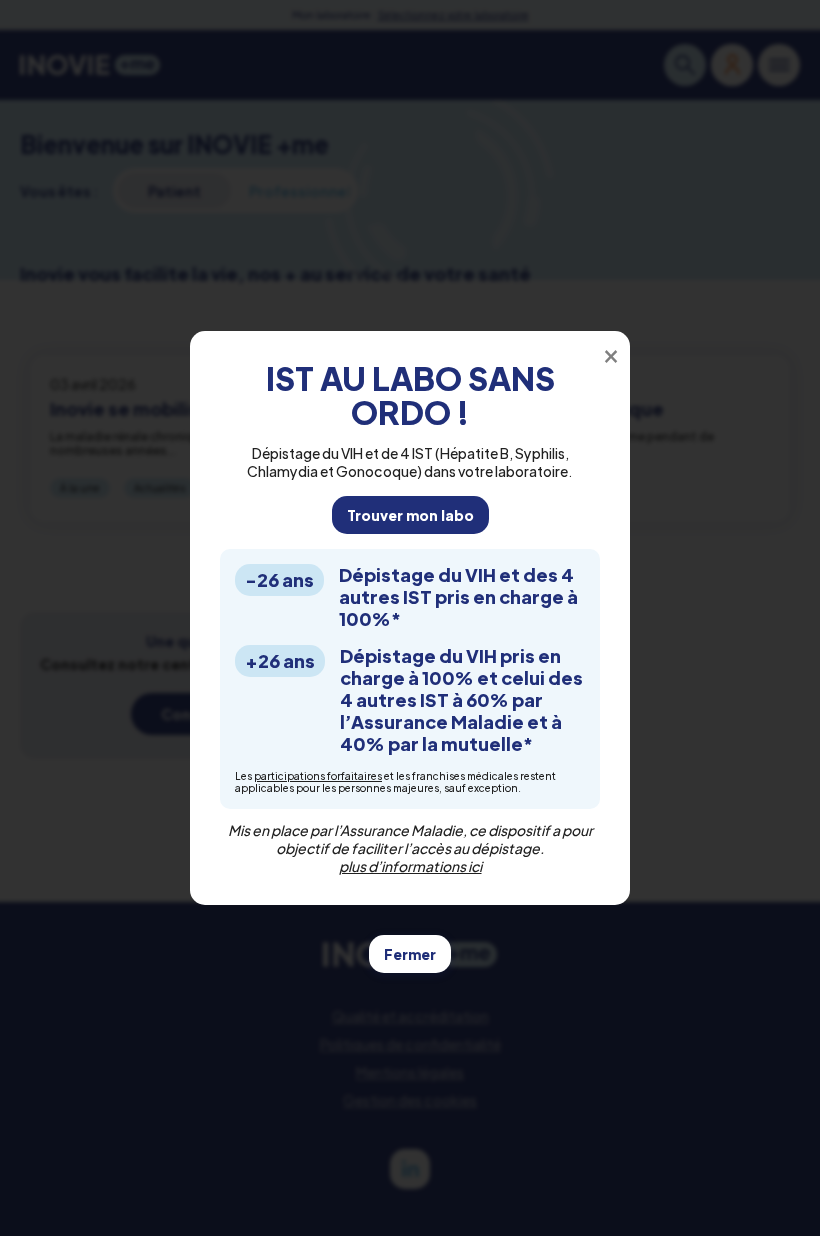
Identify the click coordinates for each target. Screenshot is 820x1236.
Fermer (410, 954)
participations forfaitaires (318, 776)
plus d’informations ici (410, 866)
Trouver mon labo (410, 515)
